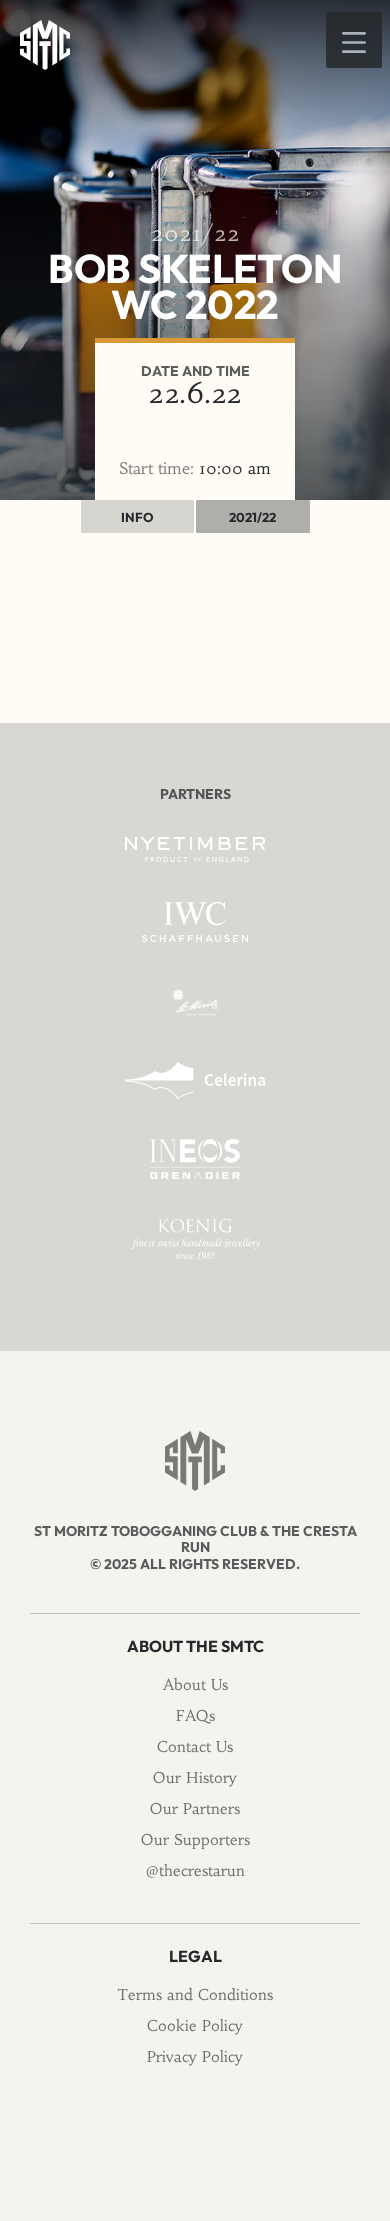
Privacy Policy (195, 2056)
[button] (354, 40)
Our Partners (195, 1808)
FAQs (195, 1715)
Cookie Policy (195, 2025)
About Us (195, 1684)
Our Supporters (195, 1839)
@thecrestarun (195, 1870)
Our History (195, 1777)
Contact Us (195, 1746)
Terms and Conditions (195, 1994)
